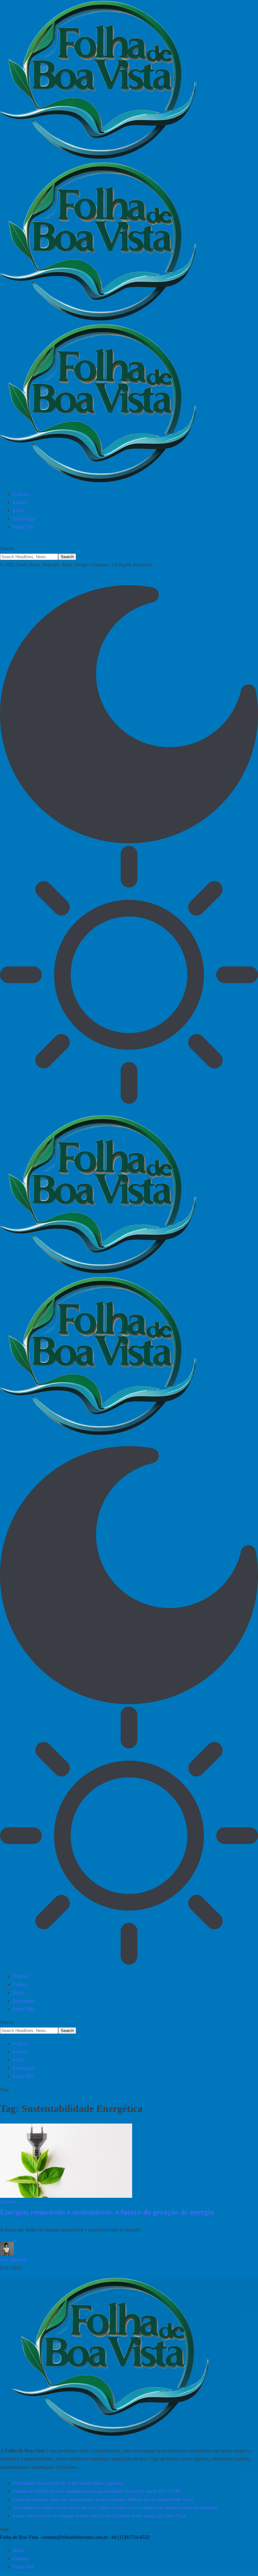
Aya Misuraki (14, 2260)
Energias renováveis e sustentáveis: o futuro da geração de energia (107, 2212)
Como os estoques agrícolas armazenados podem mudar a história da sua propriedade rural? (103, 2499)
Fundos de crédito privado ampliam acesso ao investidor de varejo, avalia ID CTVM (96, 2491)
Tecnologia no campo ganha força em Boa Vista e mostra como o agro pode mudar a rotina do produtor (115, 2508)
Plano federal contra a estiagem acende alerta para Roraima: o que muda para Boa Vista (99, 2516)
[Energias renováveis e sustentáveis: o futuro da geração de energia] (66, 2161)
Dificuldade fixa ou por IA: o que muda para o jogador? (68, 2483)
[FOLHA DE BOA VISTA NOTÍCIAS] (129, 243)
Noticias (8, 2202)
